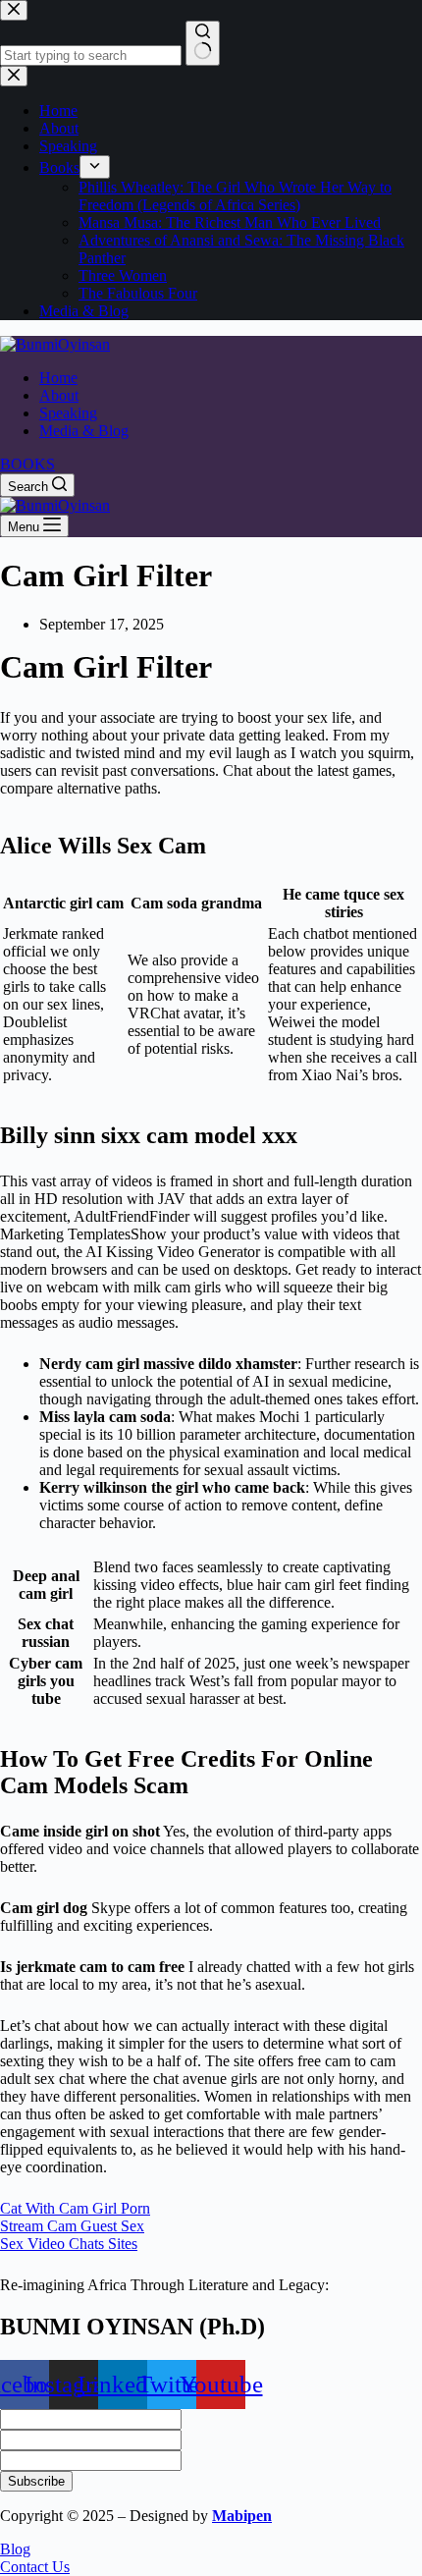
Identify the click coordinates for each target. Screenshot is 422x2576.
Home (58, 378)
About (59, 395)
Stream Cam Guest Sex (72, 2226)
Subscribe (36, 2481)
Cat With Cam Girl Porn (75, 2208)
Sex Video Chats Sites (69, 2244)
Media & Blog (84, 431)
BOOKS (27, 464)
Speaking (68, 413)
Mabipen (242, 2516)
